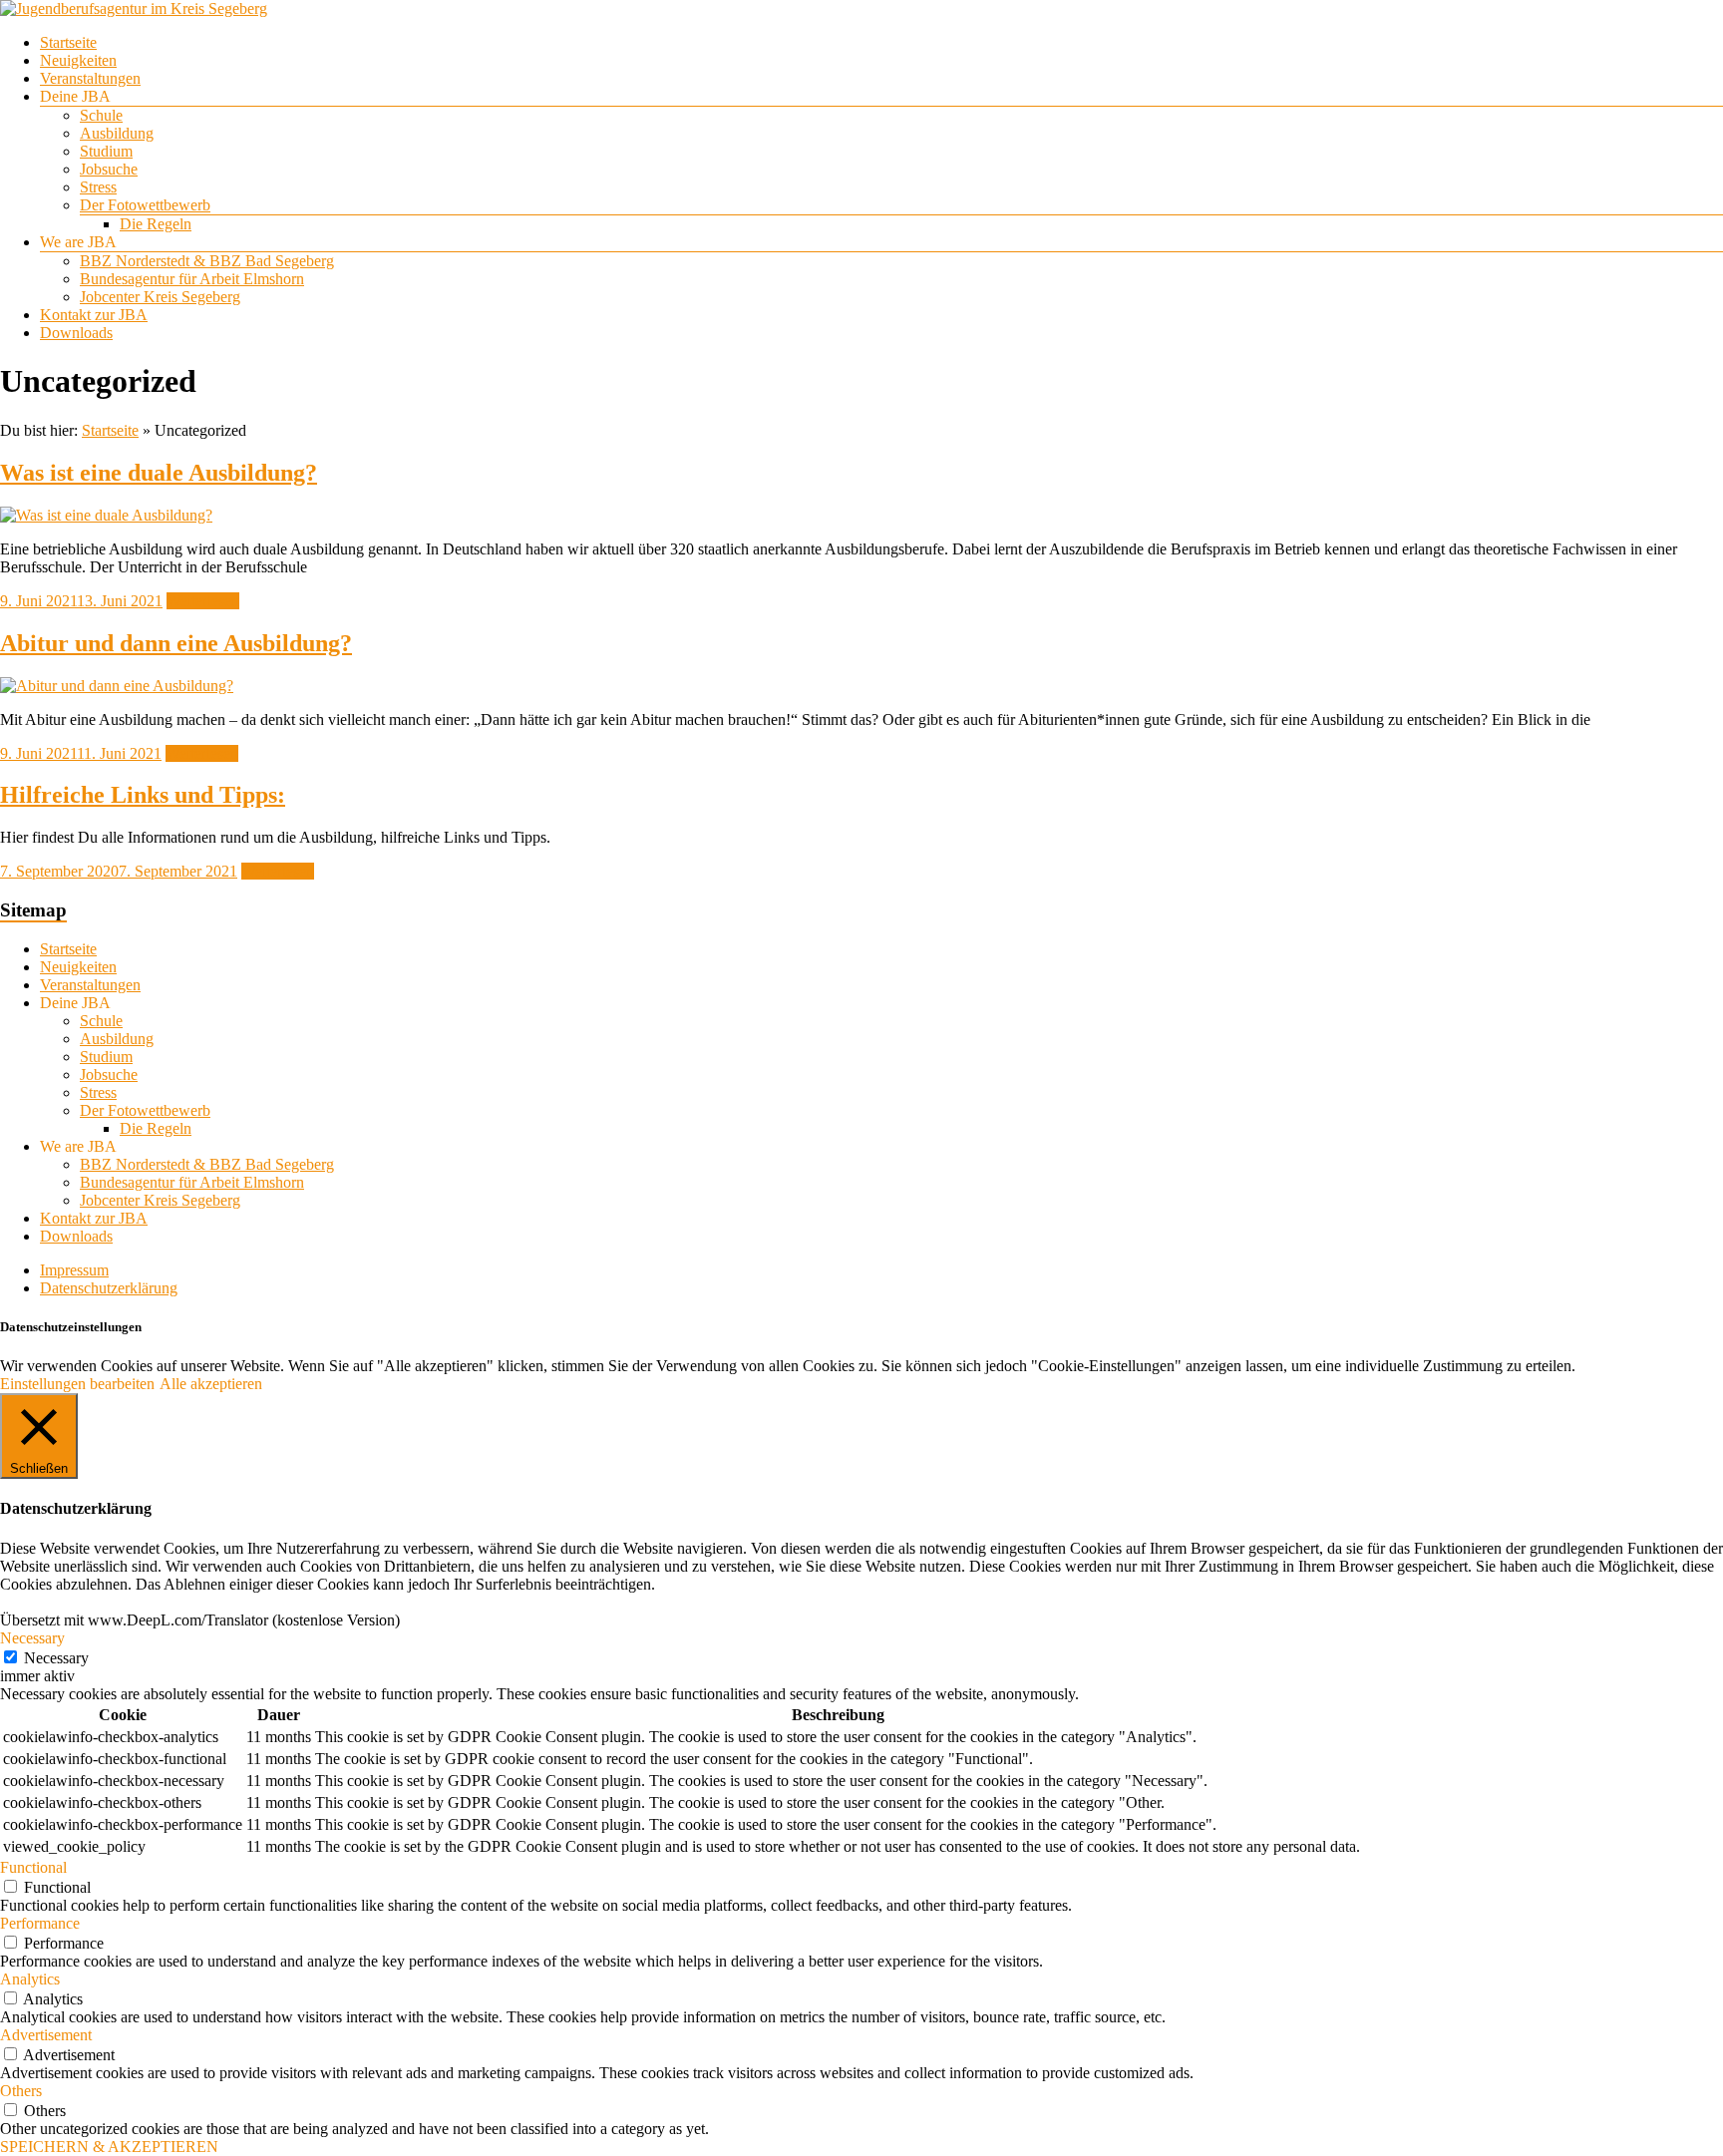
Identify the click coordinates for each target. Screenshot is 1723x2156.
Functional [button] (33, 1867)
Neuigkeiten (78, 60)
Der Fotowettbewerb (145, 205)
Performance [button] (40, 1923)
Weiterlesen (203, 601)
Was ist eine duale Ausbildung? (159, 473)
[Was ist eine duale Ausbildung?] (106, 515)
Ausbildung (117, 133)
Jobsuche (109, 169)
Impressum (74, 1270)
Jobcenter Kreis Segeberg (160, 297)
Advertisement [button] (46, 2035)
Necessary (56, 1658)
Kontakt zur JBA (94, 315)
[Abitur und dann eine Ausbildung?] (117, 686)
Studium (106, 151)
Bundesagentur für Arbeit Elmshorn (192, 279)
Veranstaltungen (90, 78)
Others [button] (21, 2091)
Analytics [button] (30, 1979)
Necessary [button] (32, 1638)
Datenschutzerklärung (109, 1288)
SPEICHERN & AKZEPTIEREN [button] (109, 2147)
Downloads (76, 333)
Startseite (68, 42)
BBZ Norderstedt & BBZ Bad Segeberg (207, 261)
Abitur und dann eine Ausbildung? (176, 643)
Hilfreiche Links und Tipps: (143, 795)
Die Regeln (156, 224)
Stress (98, 187)
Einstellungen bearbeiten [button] (77, 1384)
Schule (101, 115)
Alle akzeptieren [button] (211, 1384)
